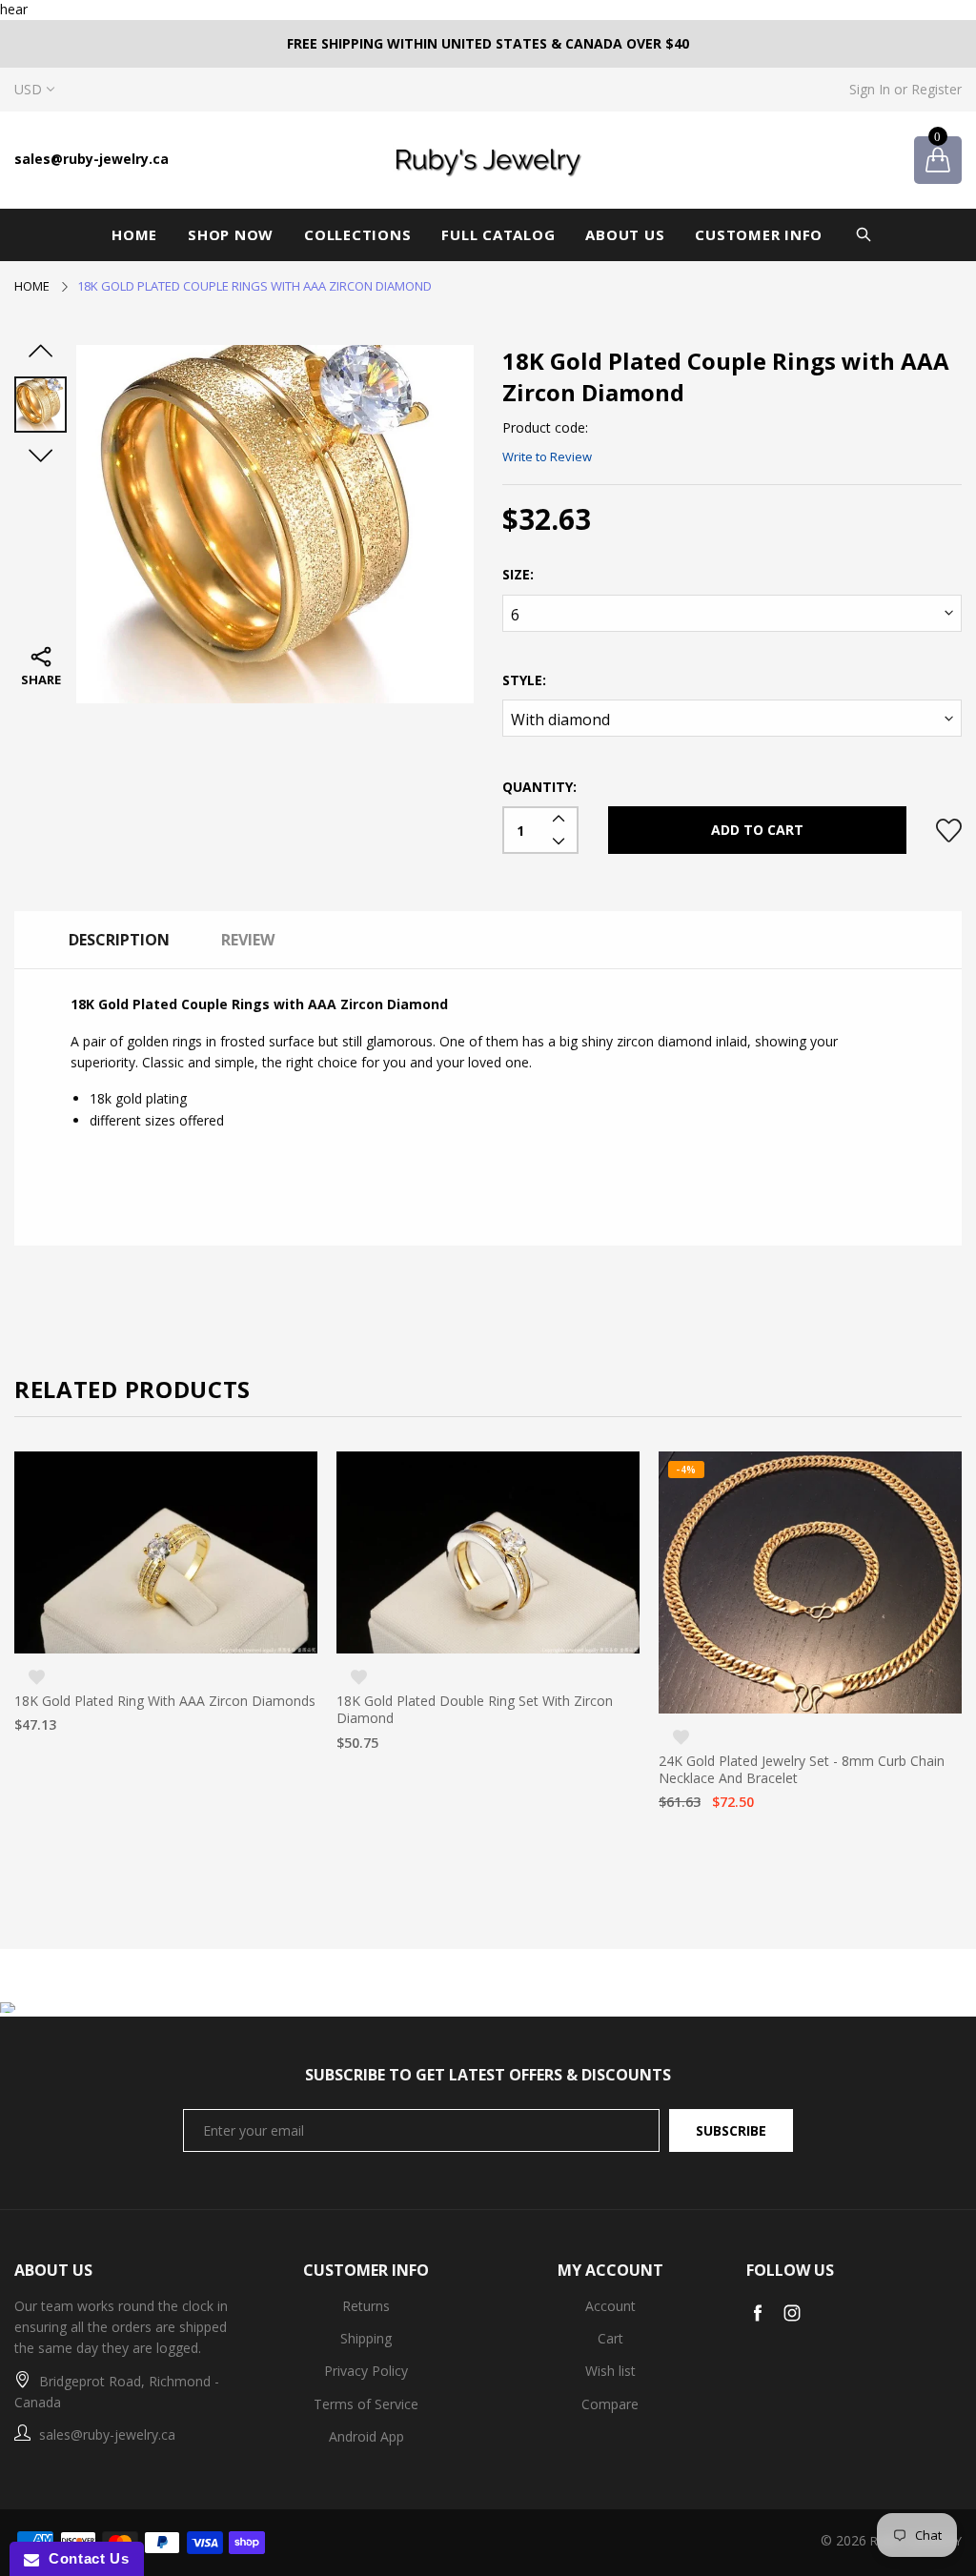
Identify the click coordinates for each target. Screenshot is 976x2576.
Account (610, 2306)
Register (936, 89)
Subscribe (731, 2130)
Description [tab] (119, 940)
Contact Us (84, 2558)
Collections (357, 234)
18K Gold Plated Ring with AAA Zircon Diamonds (165, 1701)
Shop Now (231, 234)
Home (134, 234)
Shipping (366, 2338)
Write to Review (547, 456)
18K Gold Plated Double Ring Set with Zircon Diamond (475, 1710)
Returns (366, 2306)
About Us (625, 234)
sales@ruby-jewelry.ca (91, 159)
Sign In (870, 89)
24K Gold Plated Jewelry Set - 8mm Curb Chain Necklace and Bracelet (802, 1770)
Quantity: (539, 787)
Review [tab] (248, 940)
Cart (610, 2338)
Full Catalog (498, 234)
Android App (366, 2436)
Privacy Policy (366, 2371)
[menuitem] (134, 235)
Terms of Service (366, 2404)
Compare (610, 2404)
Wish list (610, 2371)
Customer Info (759, 234)
